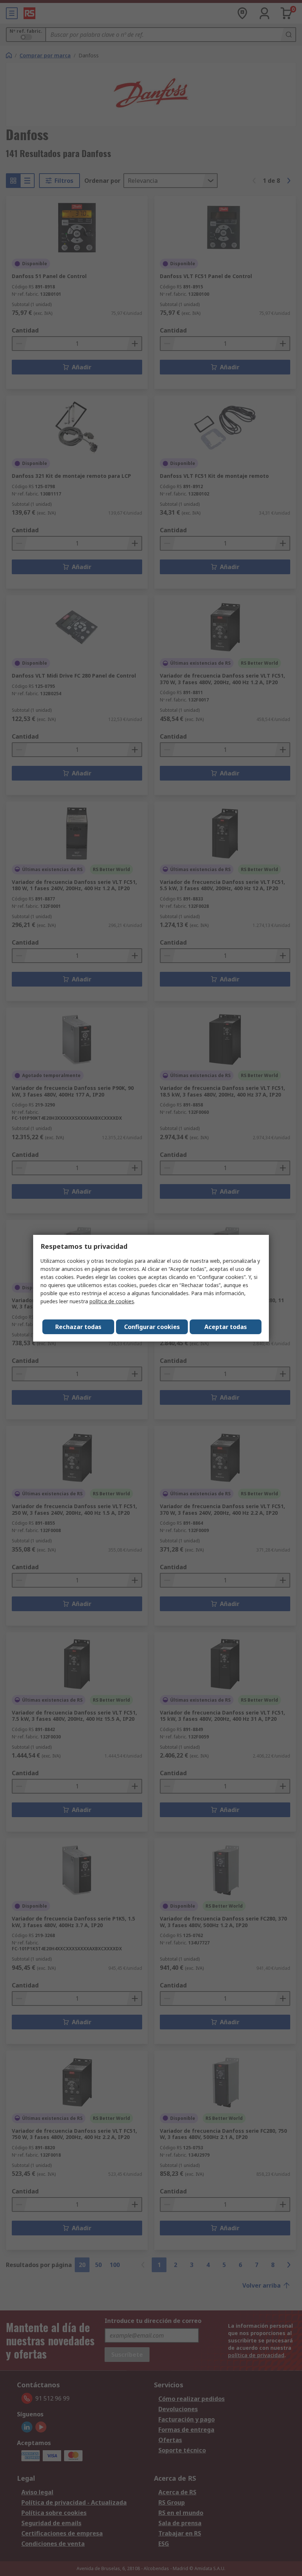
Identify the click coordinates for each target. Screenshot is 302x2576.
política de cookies (112, 1301)
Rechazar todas (78, 1327)
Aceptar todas (226, 1327)
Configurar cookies (152, 1327)
